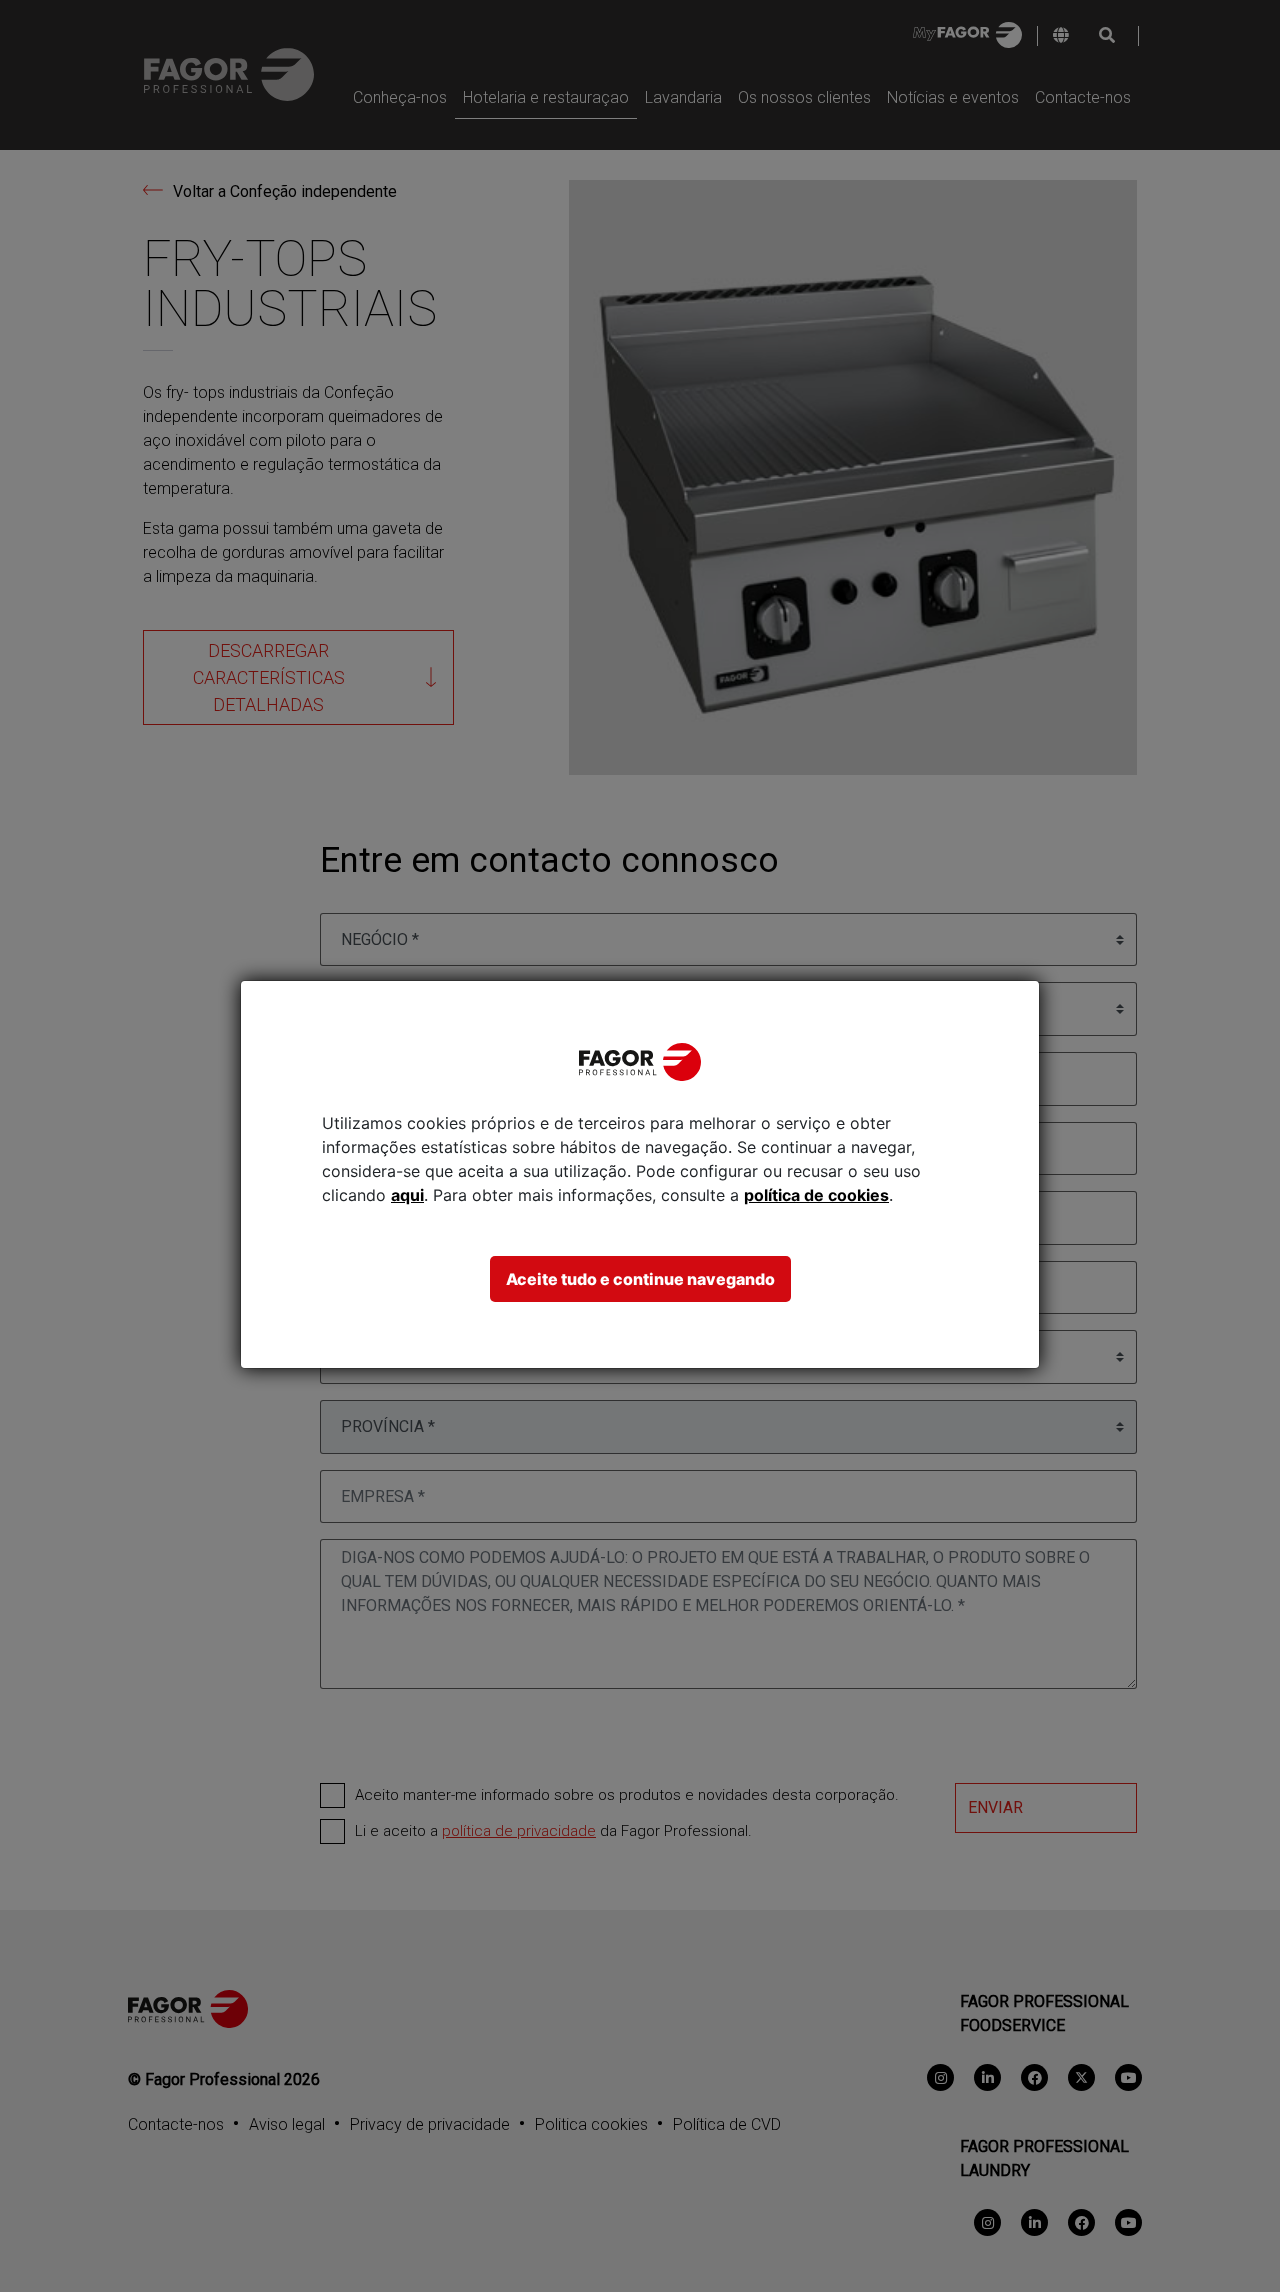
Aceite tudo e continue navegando (640, 1279)
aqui (407, 1195)
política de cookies (816, 1195)
